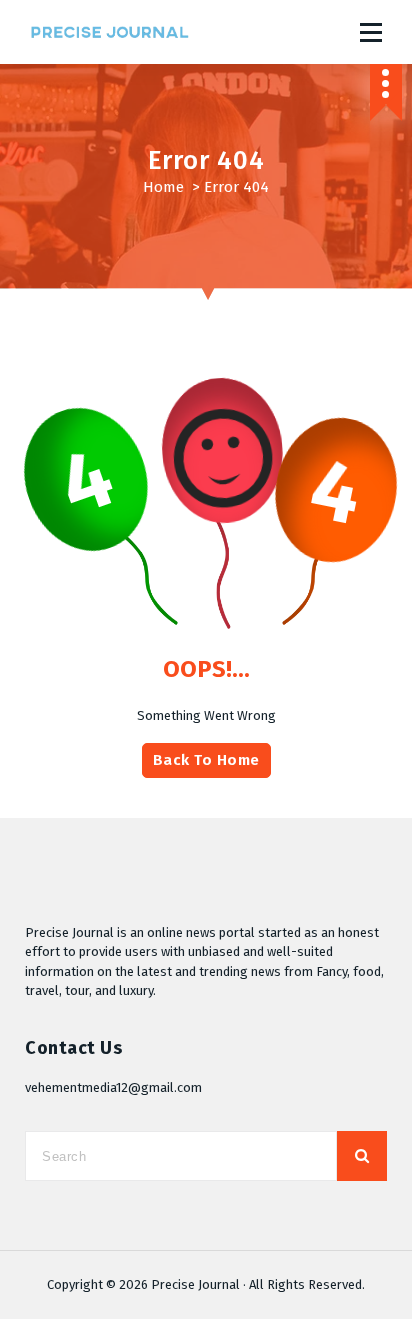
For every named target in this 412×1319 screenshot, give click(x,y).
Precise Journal (195, 1284)
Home (163, 187)
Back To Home (206, 760)
